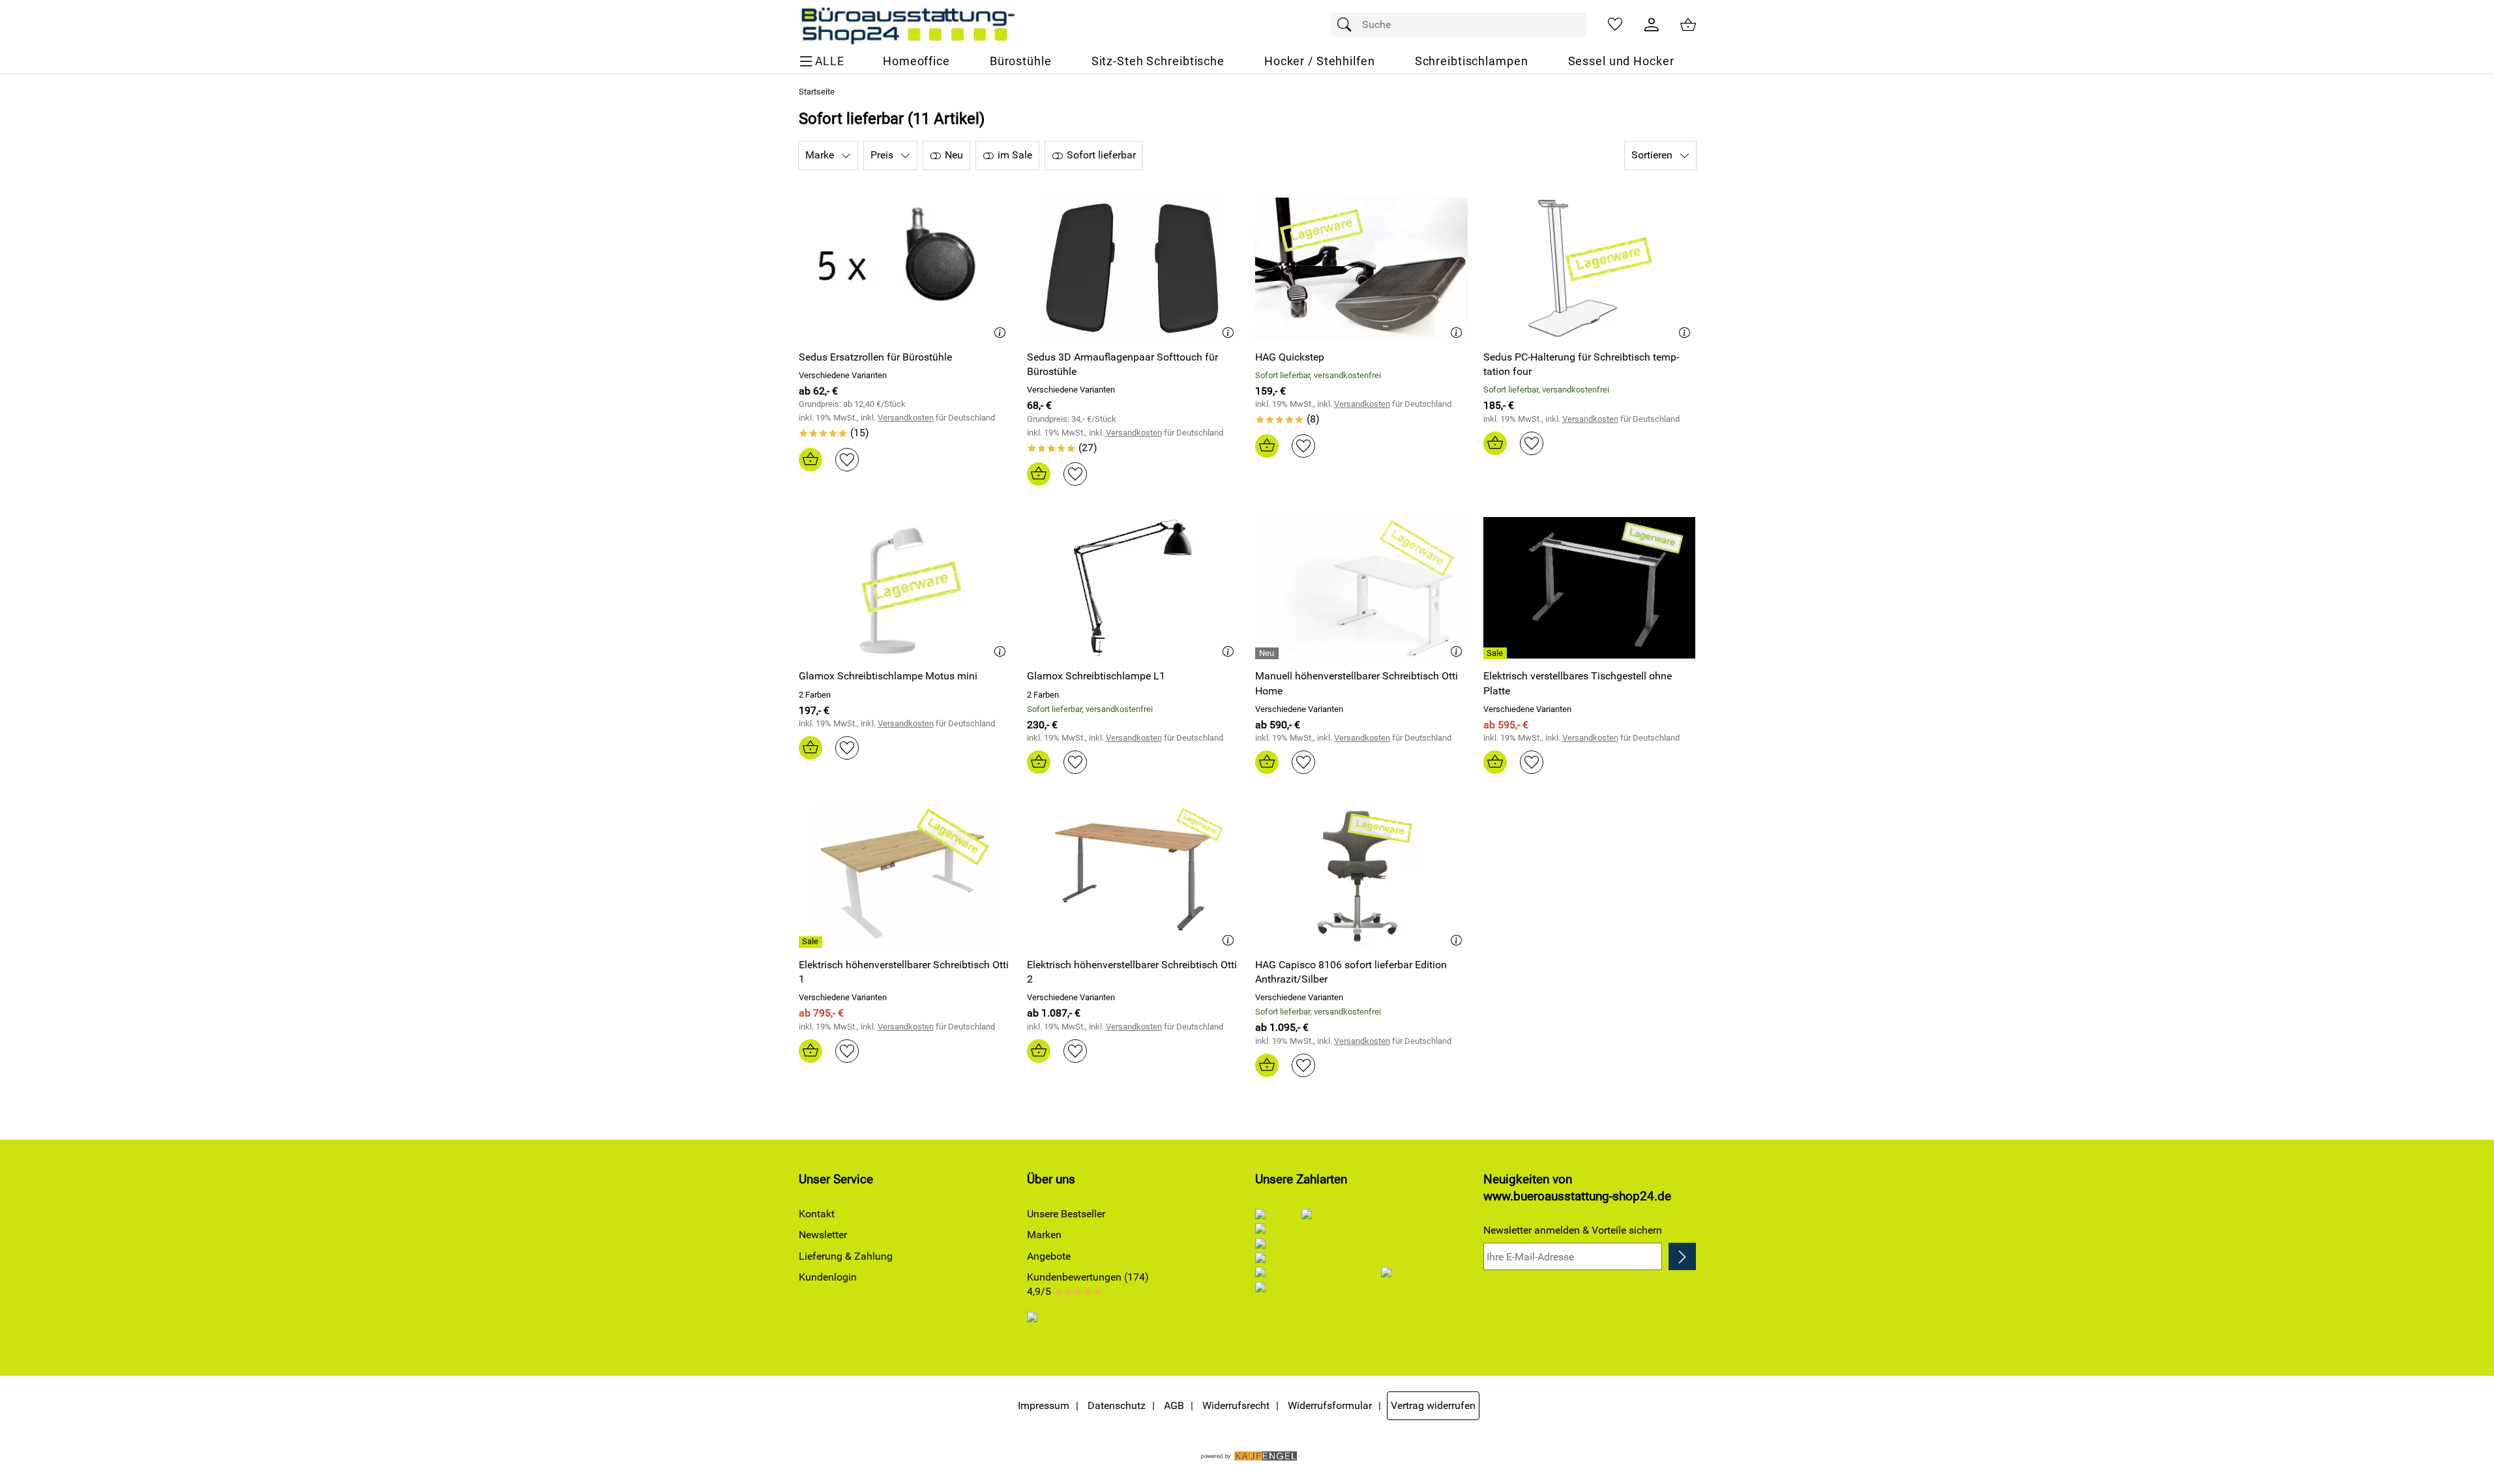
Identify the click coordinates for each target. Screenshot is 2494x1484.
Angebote (1049, 1256)
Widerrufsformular (1330, 1405)
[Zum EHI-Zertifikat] (1043, 1327)
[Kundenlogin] (1652, 25)
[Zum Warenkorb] (1688, 25)
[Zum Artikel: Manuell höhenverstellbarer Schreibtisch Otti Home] (1361, 588)
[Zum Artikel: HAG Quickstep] (1361, 268)
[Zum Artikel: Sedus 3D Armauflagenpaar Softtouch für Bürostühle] (1133, 268)
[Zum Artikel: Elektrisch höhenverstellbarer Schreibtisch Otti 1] (905, 876)
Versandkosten (906, 418)
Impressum (1044, 1405)
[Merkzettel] (1615, 25)
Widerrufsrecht (1236, 1405)
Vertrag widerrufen (1433, 1405)
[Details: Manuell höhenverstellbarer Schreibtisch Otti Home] (1269, 653)
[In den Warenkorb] (810, 460)
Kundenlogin (828, 1277)
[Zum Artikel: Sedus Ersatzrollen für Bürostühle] (905, 268)
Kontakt (817, 1214)
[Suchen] (1348, 25)
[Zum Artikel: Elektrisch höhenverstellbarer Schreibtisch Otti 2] (1133, 876)
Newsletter (823, 1235)
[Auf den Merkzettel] (847, 460)
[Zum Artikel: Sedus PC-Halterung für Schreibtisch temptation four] (1590, 268)
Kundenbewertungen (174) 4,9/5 (1088, 1284)
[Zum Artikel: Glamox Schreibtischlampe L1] (1133, 588)
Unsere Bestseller (1066, 1214)
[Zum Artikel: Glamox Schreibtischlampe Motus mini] (905, 588)
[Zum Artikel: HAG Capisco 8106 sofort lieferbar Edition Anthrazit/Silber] (1361, 876)
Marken (1044, 1235)
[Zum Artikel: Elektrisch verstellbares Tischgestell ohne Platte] (1590, 588)
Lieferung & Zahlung (846, 1256)
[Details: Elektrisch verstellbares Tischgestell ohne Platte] (1497, 653)
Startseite (817, 92)
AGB (1174, 1405)
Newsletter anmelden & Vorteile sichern (1573, 1230)
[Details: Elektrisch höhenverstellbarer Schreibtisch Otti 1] (812, 942)
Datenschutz (1117, 1405)
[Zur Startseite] (907, 25)
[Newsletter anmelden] (1682, 1256)
